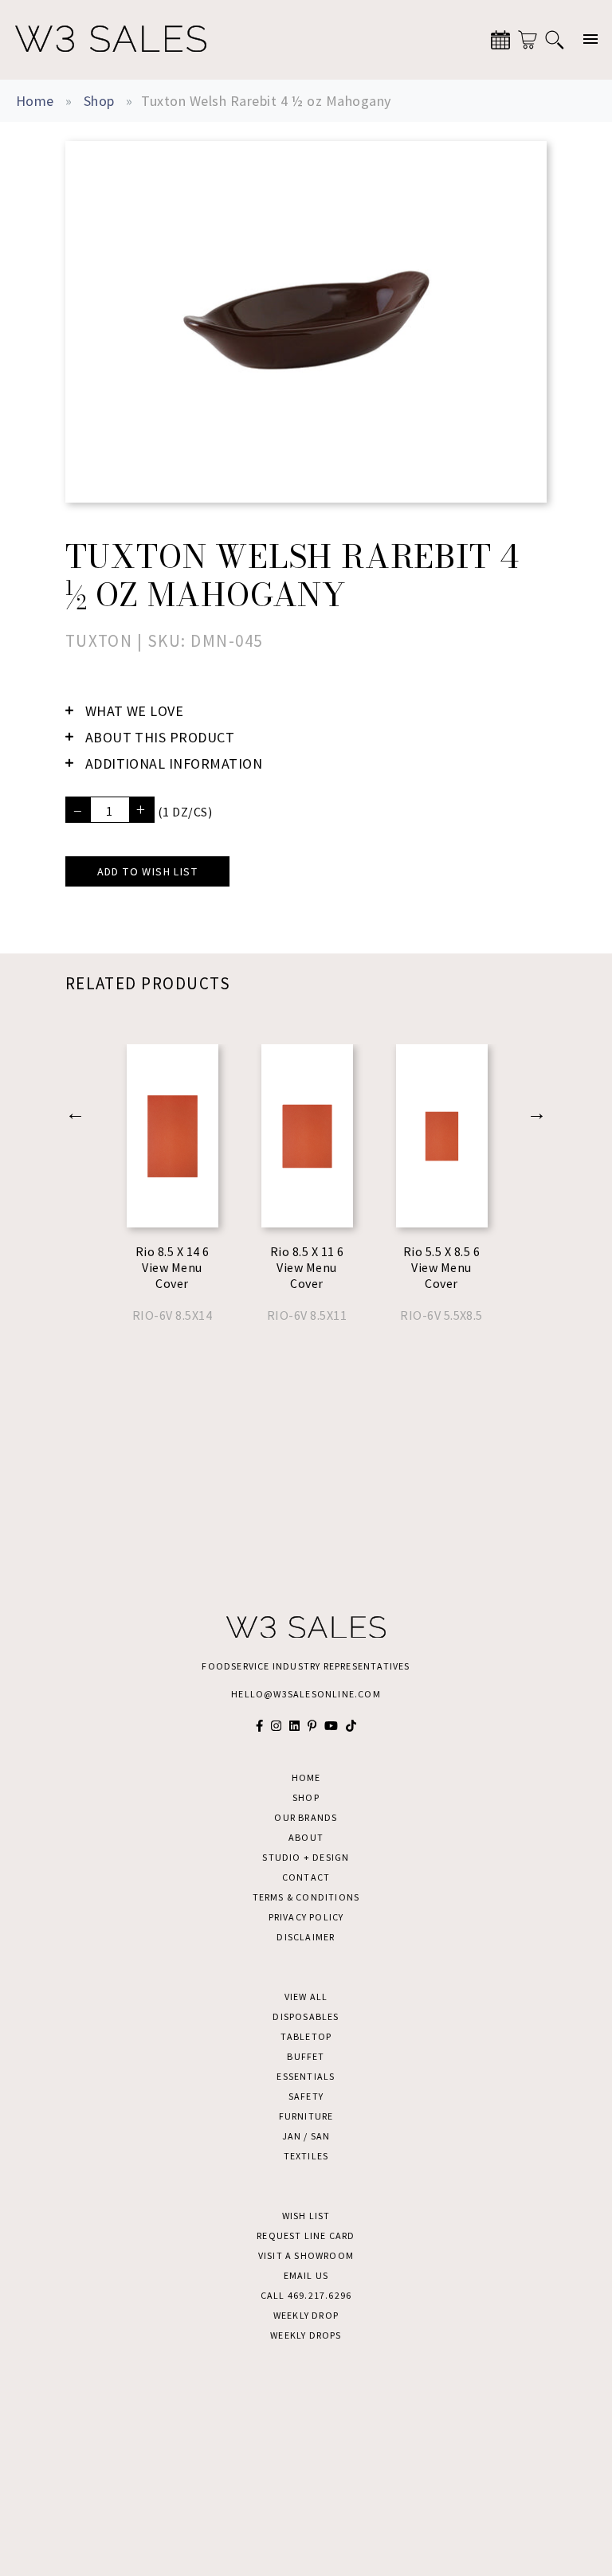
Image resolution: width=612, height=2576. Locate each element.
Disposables (306, 2016)
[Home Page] (111, 40)
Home (35, 101)
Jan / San (306, 2136)
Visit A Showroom (306, 2255)
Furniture (306, 2116)
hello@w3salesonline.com (306, 1694)
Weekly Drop (306, 2315)
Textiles (306, 2156)
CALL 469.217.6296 (306, 2295)
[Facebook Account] (259, 1726)
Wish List (306, 2216)
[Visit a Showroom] (500, 40)
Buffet (306, 2056)
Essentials (306, 2076)
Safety (306, 2096)
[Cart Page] (528, 40)
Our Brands (306, 1817)
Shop (99, 101)
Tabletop (306, 2036)
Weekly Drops (306, 2335)
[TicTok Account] (351, 1726)
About (306, 1837)
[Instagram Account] (276, 1726)
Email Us (306, 2275)
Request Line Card (306, 2235)
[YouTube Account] (331, 1726)
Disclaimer (306, 1937)
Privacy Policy (306, 1917)
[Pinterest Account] (312, 1726)
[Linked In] (294, 1726)
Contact (306, 1877)
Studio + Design (306, 1857)
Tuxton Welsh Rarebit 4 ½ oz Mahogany (266, 101)
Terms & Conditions (306, 1897)
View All (306, 1997)
